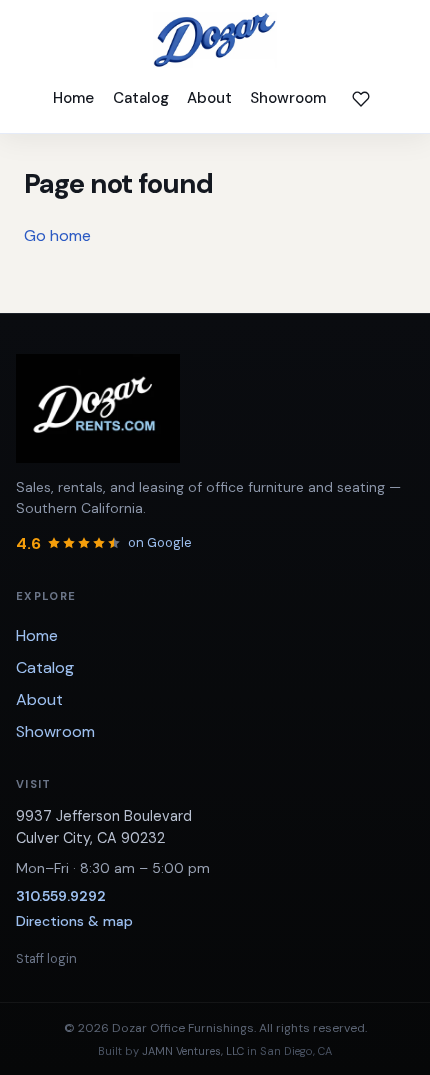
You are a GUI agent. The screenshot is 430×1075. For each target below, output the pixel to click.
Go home (57, 235)
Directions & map (74, 921)
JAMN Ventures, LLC (193, 1051)
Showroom (288, 98)
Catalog (141, 98)
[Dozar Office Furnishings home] (215, 40)
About (209, 98)
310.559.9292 (61, 896)
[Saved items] (361, 99)
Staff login (46, 958)
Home (73, 98)
